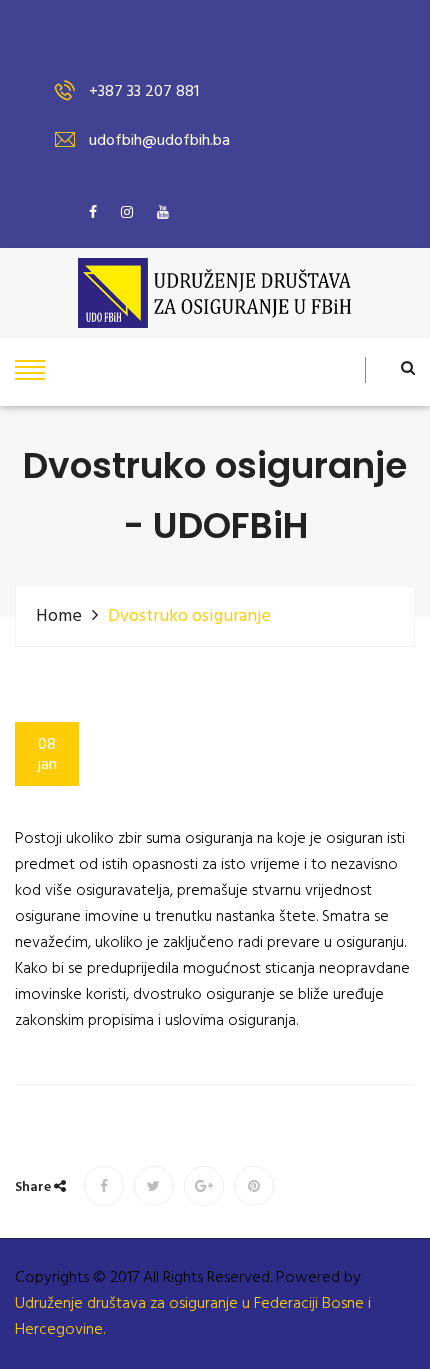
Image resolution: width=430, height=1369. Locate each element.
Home (59, 616)
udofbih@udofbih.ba (159, 141)
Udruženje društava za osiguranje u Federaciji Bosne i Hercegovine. (193, 1317)
